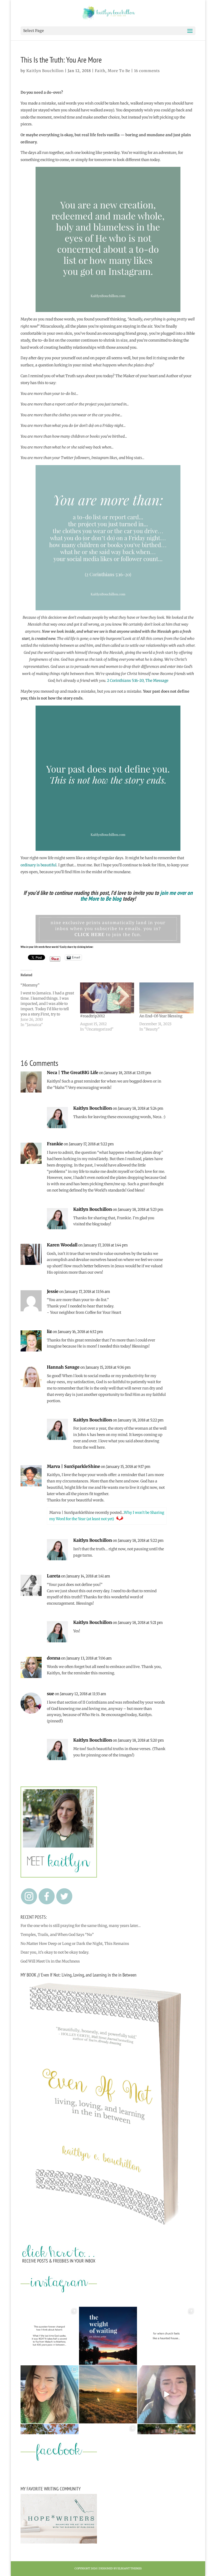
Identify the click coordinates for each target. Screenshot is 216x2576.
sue (50, 1694)
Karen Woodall (62, 1245)
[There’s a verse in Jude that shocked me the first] (108, 2394)
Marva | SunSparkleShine (73, 1466)
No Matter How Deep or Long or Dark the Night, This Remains (75, 1944)
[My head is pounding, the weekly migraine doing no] (108, 2336)
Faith (100, 71)
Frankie (55, 1144)
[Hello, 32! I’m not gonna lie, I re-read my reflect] (50, 2394)
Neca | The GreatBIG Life (73, 1072)
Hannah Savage (63, 1367)
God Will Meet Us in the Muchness (50, 1961)
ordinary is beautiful (38, 865)
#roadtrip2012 (92, 1016)
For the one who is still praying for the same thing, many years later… (81, 1926)
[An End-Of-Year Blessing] (166, 998)
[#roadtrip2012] (107, 998)
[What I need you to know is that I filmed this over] (166, 2394)
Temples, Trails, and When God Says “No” (57, 1935)
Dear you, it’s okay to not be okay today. (55, 1952)
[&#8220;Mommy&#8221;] (50, 1005)
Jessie (53, 1291)
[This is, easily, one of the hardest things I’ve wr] (166, 2336)
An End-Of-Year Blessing (161, 1016)
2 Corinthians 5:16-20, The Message (138, 680)
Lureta (54, 1576)
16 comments (147, 71)
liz (49, 1331)
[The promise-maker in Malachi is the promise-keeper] (50, 2336)
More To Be (119, 71)
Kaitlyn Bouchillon (45, 71)
